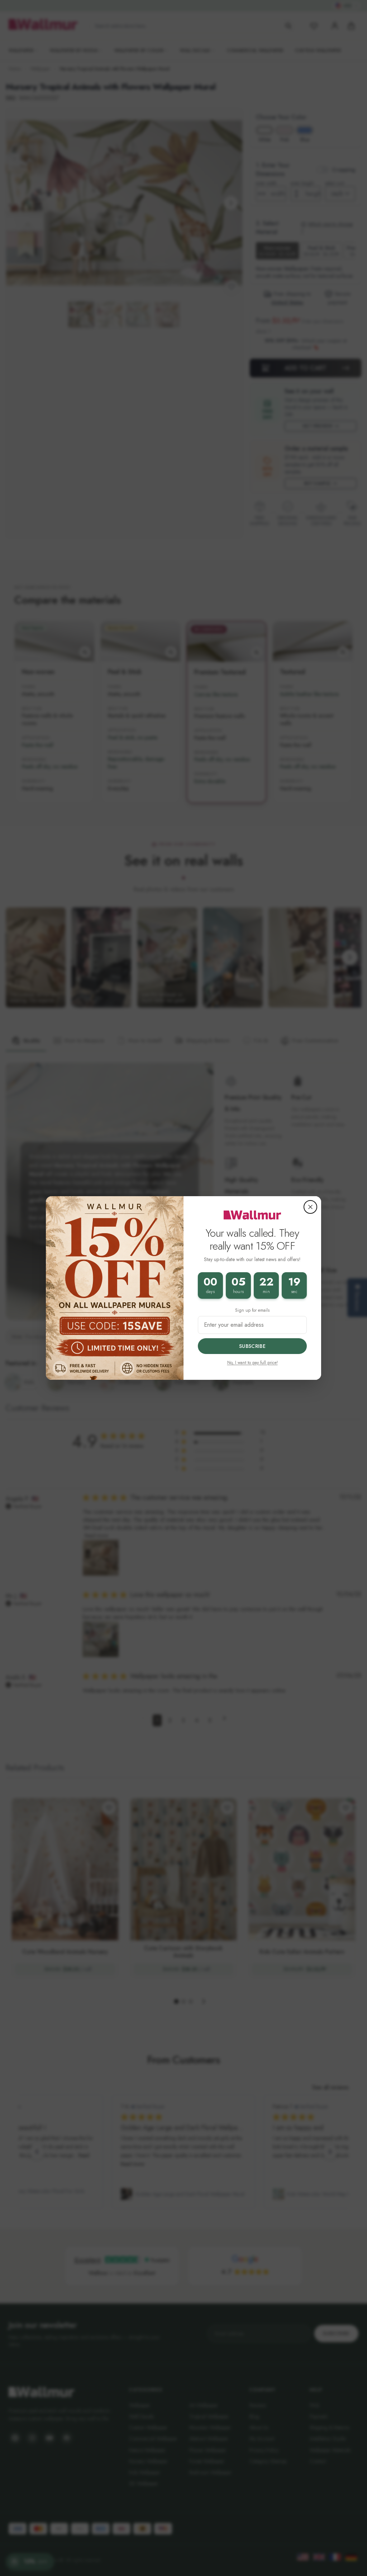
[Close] (310, 1207)
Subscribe (252, 1346)
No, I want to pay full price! (252, 1363)
